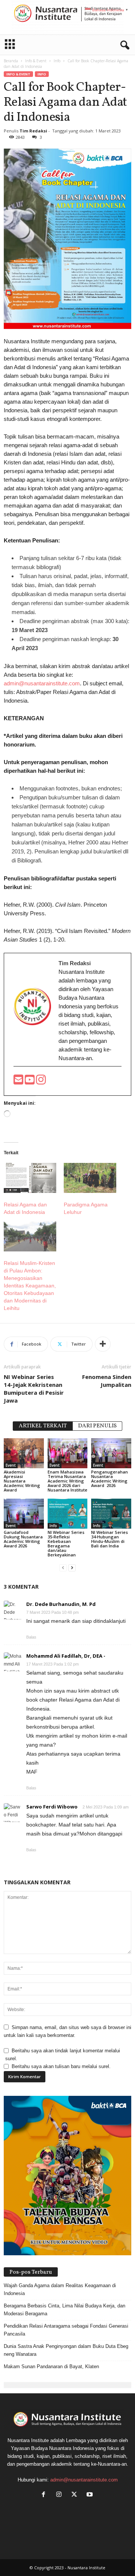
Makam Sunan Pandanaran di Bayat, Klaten (51, 2366)
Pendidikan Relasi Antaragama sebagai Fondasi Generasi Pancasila (66, 2330)
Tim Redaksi (33, 131)
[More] (103, 1344)
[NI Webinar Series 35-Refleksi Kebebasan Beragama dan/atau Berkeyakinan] (68, 1514)
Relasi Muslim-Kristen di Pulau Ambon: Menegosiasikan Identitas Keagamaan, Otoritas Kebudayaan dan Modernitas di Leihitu (30, 1286)
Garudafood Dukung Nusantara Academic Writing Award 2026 (23, 1539)
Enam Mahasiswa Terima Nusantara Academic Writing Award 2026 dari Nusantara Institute (67, 1481)
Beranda (11, 61)
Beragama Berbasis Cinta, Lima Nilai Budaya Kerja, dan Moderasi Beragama (64, 2310)
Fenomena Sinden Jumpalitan (107, 1381)
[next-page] (72, 1567)
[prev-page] (63, 1567)
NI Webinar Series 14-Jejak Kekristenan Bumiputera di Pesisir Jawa (34, 1389)
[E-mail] (19, 1082)
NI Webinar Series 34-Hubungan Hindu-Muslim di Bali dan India (109, 1539)
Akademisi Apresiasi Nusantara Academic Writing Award (22, 1481)
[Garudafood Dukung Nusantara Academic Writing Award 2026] (24, 1514)
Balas (31, 1637)
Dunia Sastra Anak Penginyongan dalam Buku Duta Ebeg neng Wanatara (66, 2350)
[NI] (67, 17)
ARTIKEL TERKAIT (43, 1426)
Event (11, 1465)
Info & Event (36, 61)
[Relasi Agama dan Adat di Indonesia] (30, 1178)
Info (57, 61)
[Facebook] (45, 2495)
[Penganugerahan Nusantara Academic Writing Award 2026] (111, 1453)
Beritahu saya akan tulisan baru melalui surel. (61, 2066)
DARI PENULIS (97, 1426)
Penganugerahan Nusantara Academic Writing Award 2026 (109, 1479)
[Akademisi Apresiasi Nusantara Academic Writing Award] (24, 1453)
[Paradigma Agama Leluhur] (90, 1178)
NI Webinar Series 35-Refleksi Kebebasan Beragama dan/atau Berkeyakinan (66, 1543)
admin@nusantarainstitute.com (42, 683)
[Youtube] (30, 1082)
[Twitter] (76, 2495)
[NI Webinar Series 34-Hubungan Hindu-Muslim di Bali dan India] (111, 1514)
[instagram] (41, 1082)
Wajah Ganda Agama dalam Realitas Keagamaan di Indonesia (60, 2289)
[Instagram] (61, 2495)
